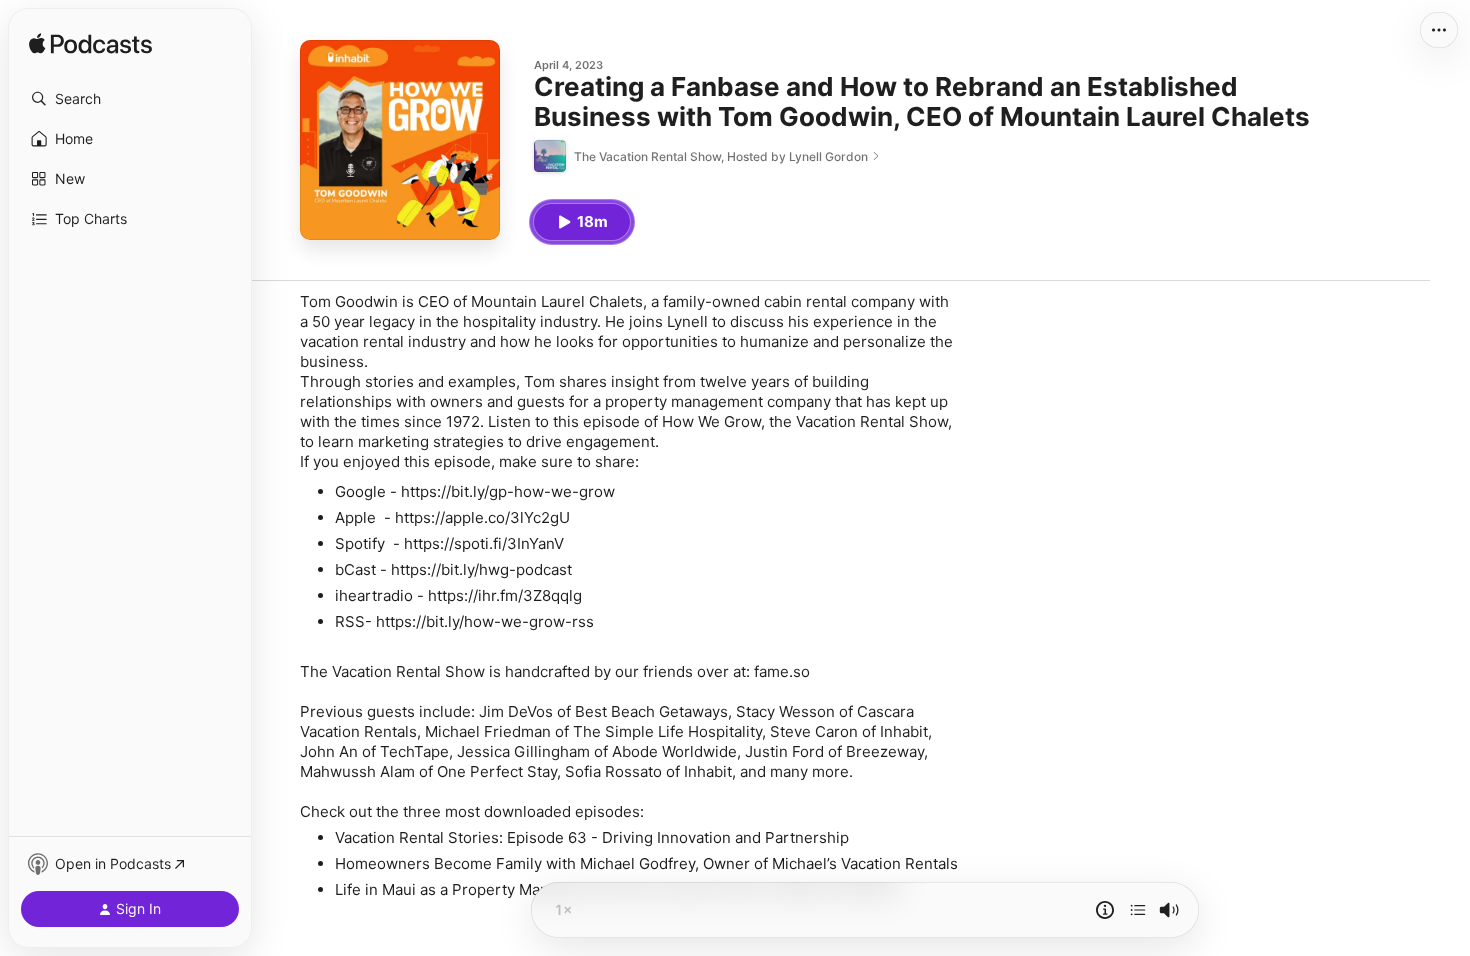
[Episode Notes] (1105, 910)
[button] (130, 99)
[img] (90, 45)
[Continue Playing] (1138, 910)
